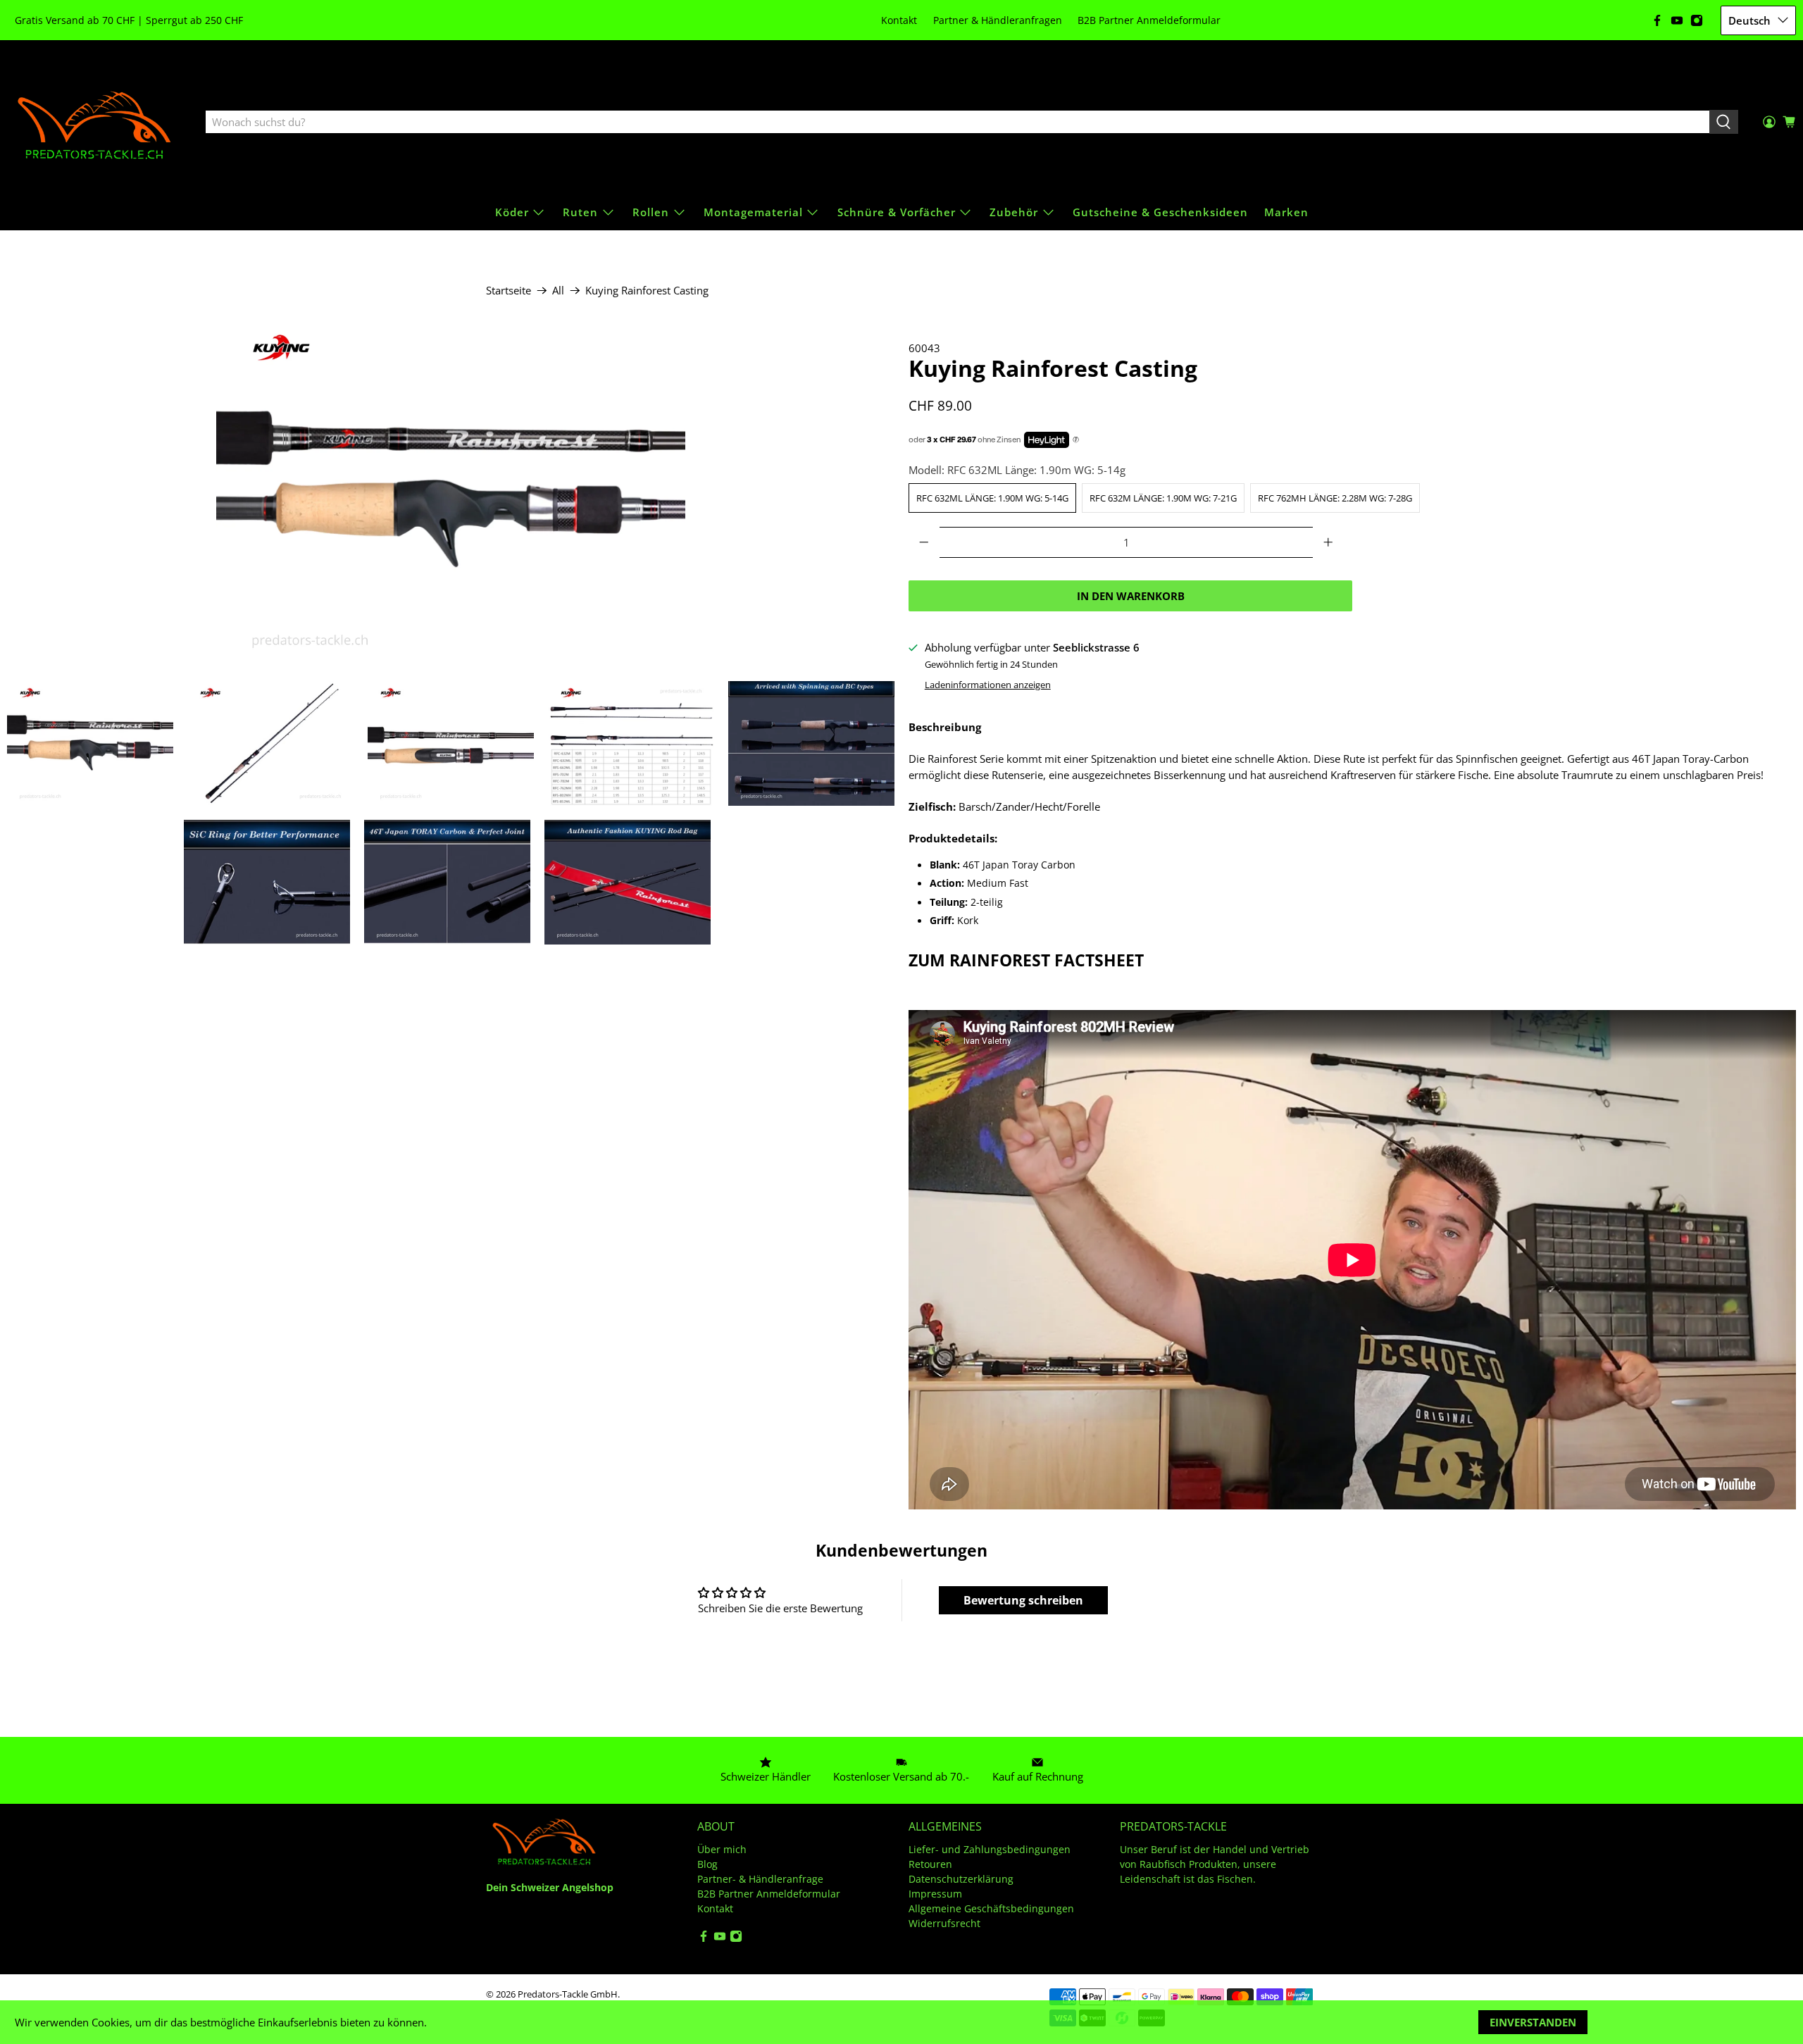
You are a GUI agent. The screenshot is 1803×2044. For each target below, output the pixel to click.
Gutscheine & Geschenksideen (1160, 212)
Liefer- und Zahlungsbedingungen (990, 1849)
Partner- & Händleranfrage (760, 1879)
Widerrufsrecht (944, 1923)
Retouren (930, 1864)
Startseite (509, 291)
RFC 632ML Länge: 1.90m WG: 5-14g (992, 498)
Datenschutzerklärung (961, 1879)
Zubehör (1014, 212)
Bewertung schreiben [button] (1023, 1600)
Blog (707, 1864)
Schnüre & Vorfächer (897, 212)
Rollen (651, 212)
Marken (1286, 212)
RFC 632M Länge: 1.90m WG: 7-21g (1163, 498)
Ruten (580, 212)
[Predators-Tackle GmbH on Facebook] (1657, 20)
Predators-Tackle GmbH (568, 1994)
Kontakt (899, 20)
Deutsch (1749, 20)
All (558, 291)
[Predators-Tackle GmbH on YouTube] (1677, 20)
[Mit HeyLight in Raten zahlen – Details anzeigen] (1076, 440)
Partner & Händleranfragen (998, 20)
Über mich (722, 1849)
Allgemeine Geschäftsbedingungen (991, 1908)
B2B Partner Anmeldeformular (1149, 20)
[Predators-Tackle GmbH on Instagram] (1697, 20)
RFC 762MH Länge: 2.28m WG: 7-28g (1335, 498)
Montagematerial (753, 212)
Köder (512, 212)
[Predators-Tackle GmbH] (96, 123)
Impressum (935, 1894)
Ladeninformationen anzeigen (988, 685)
